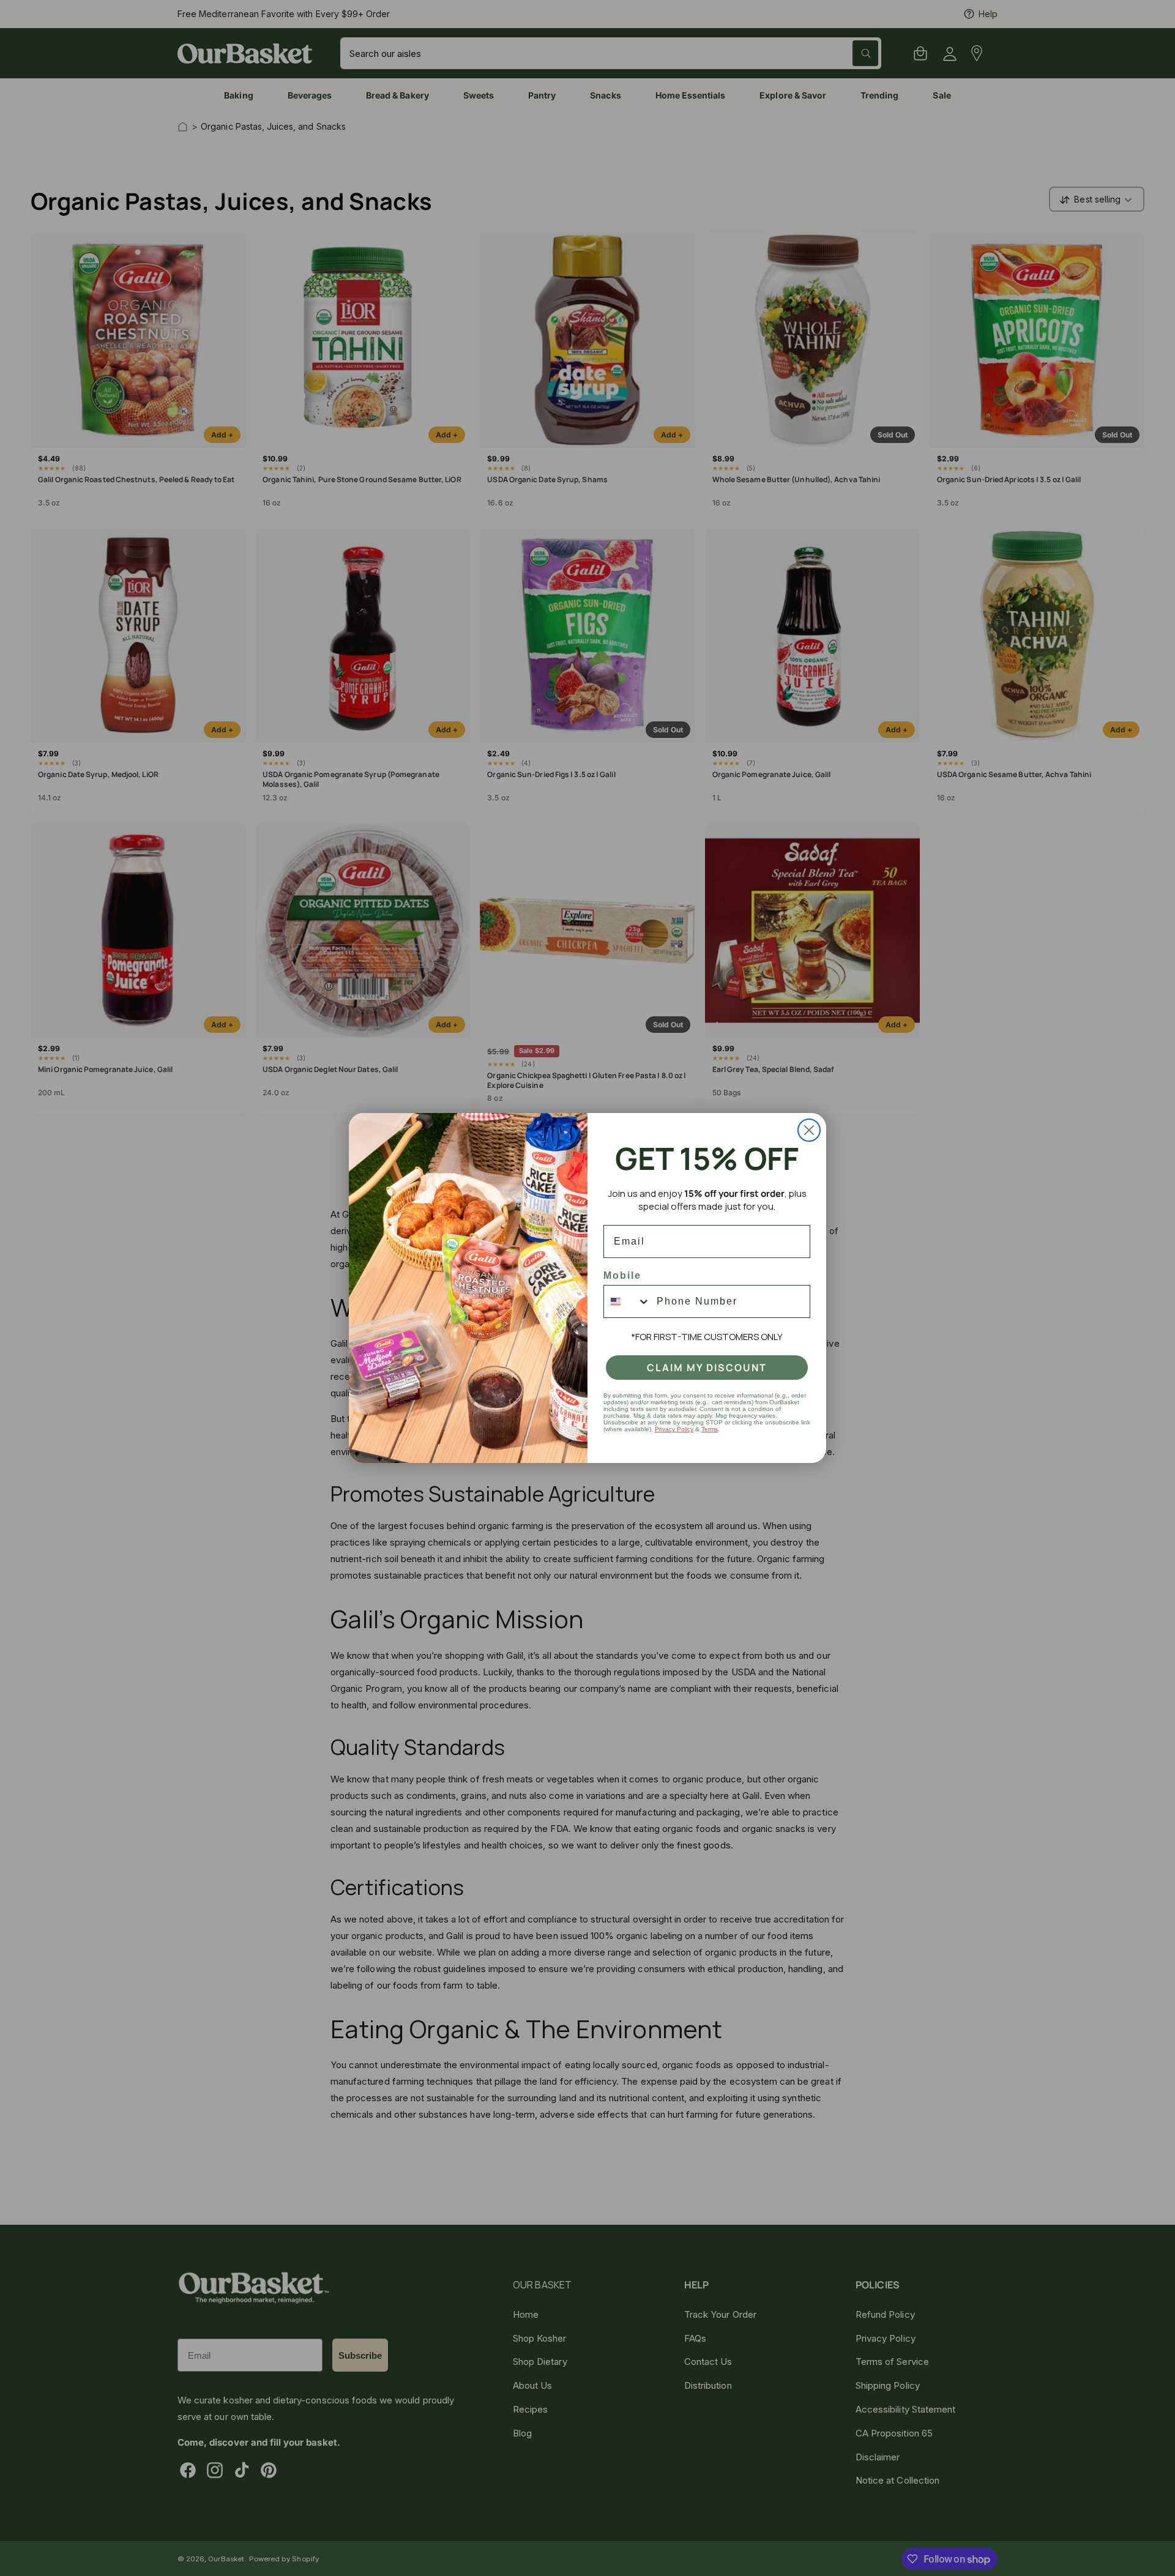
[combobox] (627, 1301)
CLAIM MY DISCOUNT (707, 1368)
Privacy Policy (674, 1429)
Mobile (622, 1275)
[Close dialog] (809, 1130)
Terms (710, 1429)
